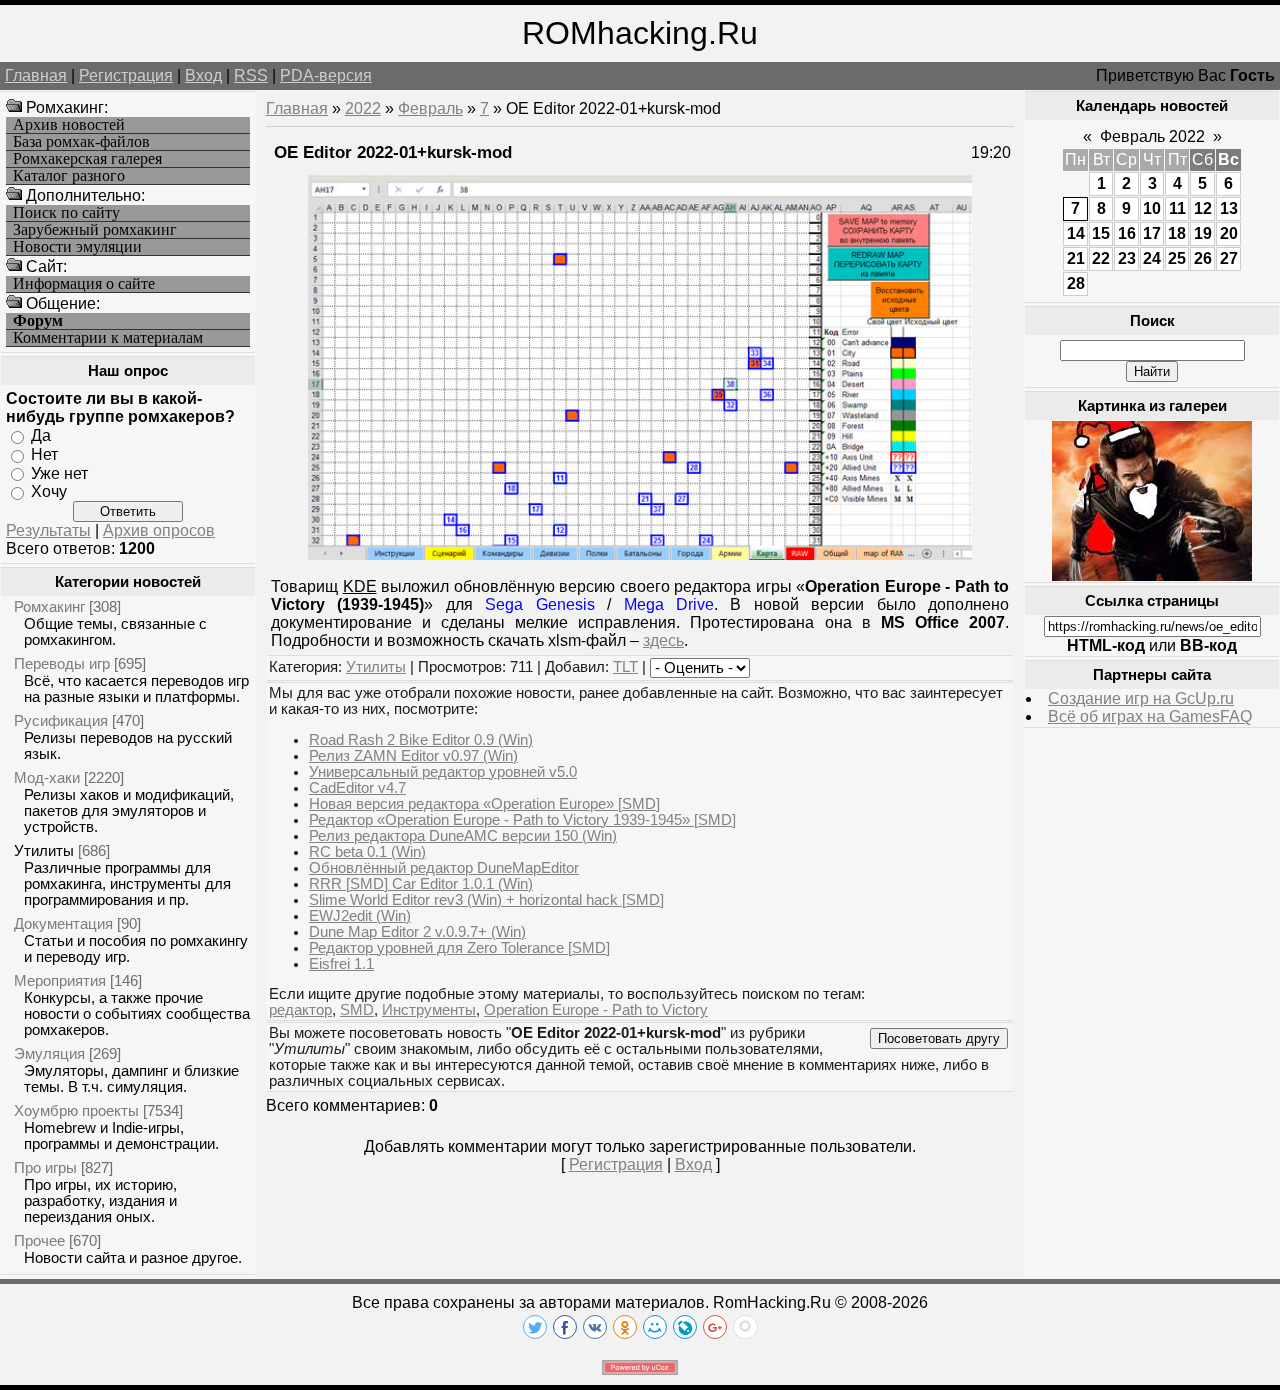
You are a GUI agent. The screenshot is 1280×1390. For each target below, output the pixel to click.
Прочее (39, 1240)
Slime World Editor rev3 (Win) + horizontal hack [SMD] (486, 900)
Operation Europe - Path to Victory (596, 1010)
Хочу (49, 491)
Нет (44, 454)
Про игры (45, 1167)
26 (1203, 258)
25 (1177, 258)
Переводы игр (62, 663)
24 (1152, 258)
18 (1177, 233)
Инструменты (429, 1010)
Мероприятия (60, 980)
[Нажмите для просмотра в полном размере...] (640, 554)
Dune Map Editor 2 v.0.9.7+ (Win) (417, 932)
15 (1101, 233)
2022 (363, 108)
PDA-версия (326, 75)
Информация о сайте (84, 284)
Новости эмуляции (77, 247)
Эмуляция (49, 1053)
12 (1203, 208)
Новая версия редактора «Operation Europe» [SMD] (484, 804)
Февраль (430, 108)
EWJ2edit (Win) (360, 916)
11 (1177, 208)
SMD (357, 1010)
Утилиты (44, 850)
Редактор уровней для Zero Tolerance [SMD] (459, 948)
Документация (63, 923)
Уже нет (59, 472)
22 (1101, 258)
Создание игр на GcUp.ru (1141, 698)
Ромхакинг (49, 606)
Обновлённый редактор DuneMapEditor (444, 868)
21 (1076, 258)
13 (1229, 208)
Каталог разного (69, 176)
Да (41, 435)
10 (1152, 208)
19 (1203, 233)
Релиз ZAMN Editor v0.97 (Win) (413, 756)
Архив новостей (69, 125)
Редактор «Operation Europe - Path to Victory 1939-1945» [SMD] (522, 820)
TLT (625, 667)
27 (1229, 258)
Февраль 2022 (1152, 136)
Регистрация (126, 75)
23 (1127, 258)
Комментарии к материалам (108, 338)
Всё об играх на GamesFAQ (1150, 716)
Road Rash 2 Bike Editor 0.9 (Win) (421, 740)
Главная (36, 75)
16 (1127, 233)
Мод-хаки (47, 777)
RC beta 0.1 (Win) (367, 852)
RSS (251, 75)
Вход (203, 75)
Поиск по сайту (66, 213)
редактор (300, 1010)
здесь (663, 640)
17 (1152, 233)
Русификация (61, 720)
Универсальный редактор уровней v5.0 (443, 772)
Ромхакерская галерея (87, 159)
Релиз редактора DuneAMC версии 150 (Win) (463, 836)
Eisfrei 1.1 (341, 964)
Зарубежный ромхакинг (95, 230)
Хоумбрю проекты (76, 1110)
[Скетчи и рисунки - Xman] (1152, 575)
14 (1076, 233)
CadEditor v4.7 (357, 788)
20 (1229, 233)
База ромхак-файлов (81, 142)
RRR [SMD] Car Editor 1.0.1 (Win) (421, 884)
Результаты (48, 530)
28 (1076, 283)
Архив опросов (159, 530)
